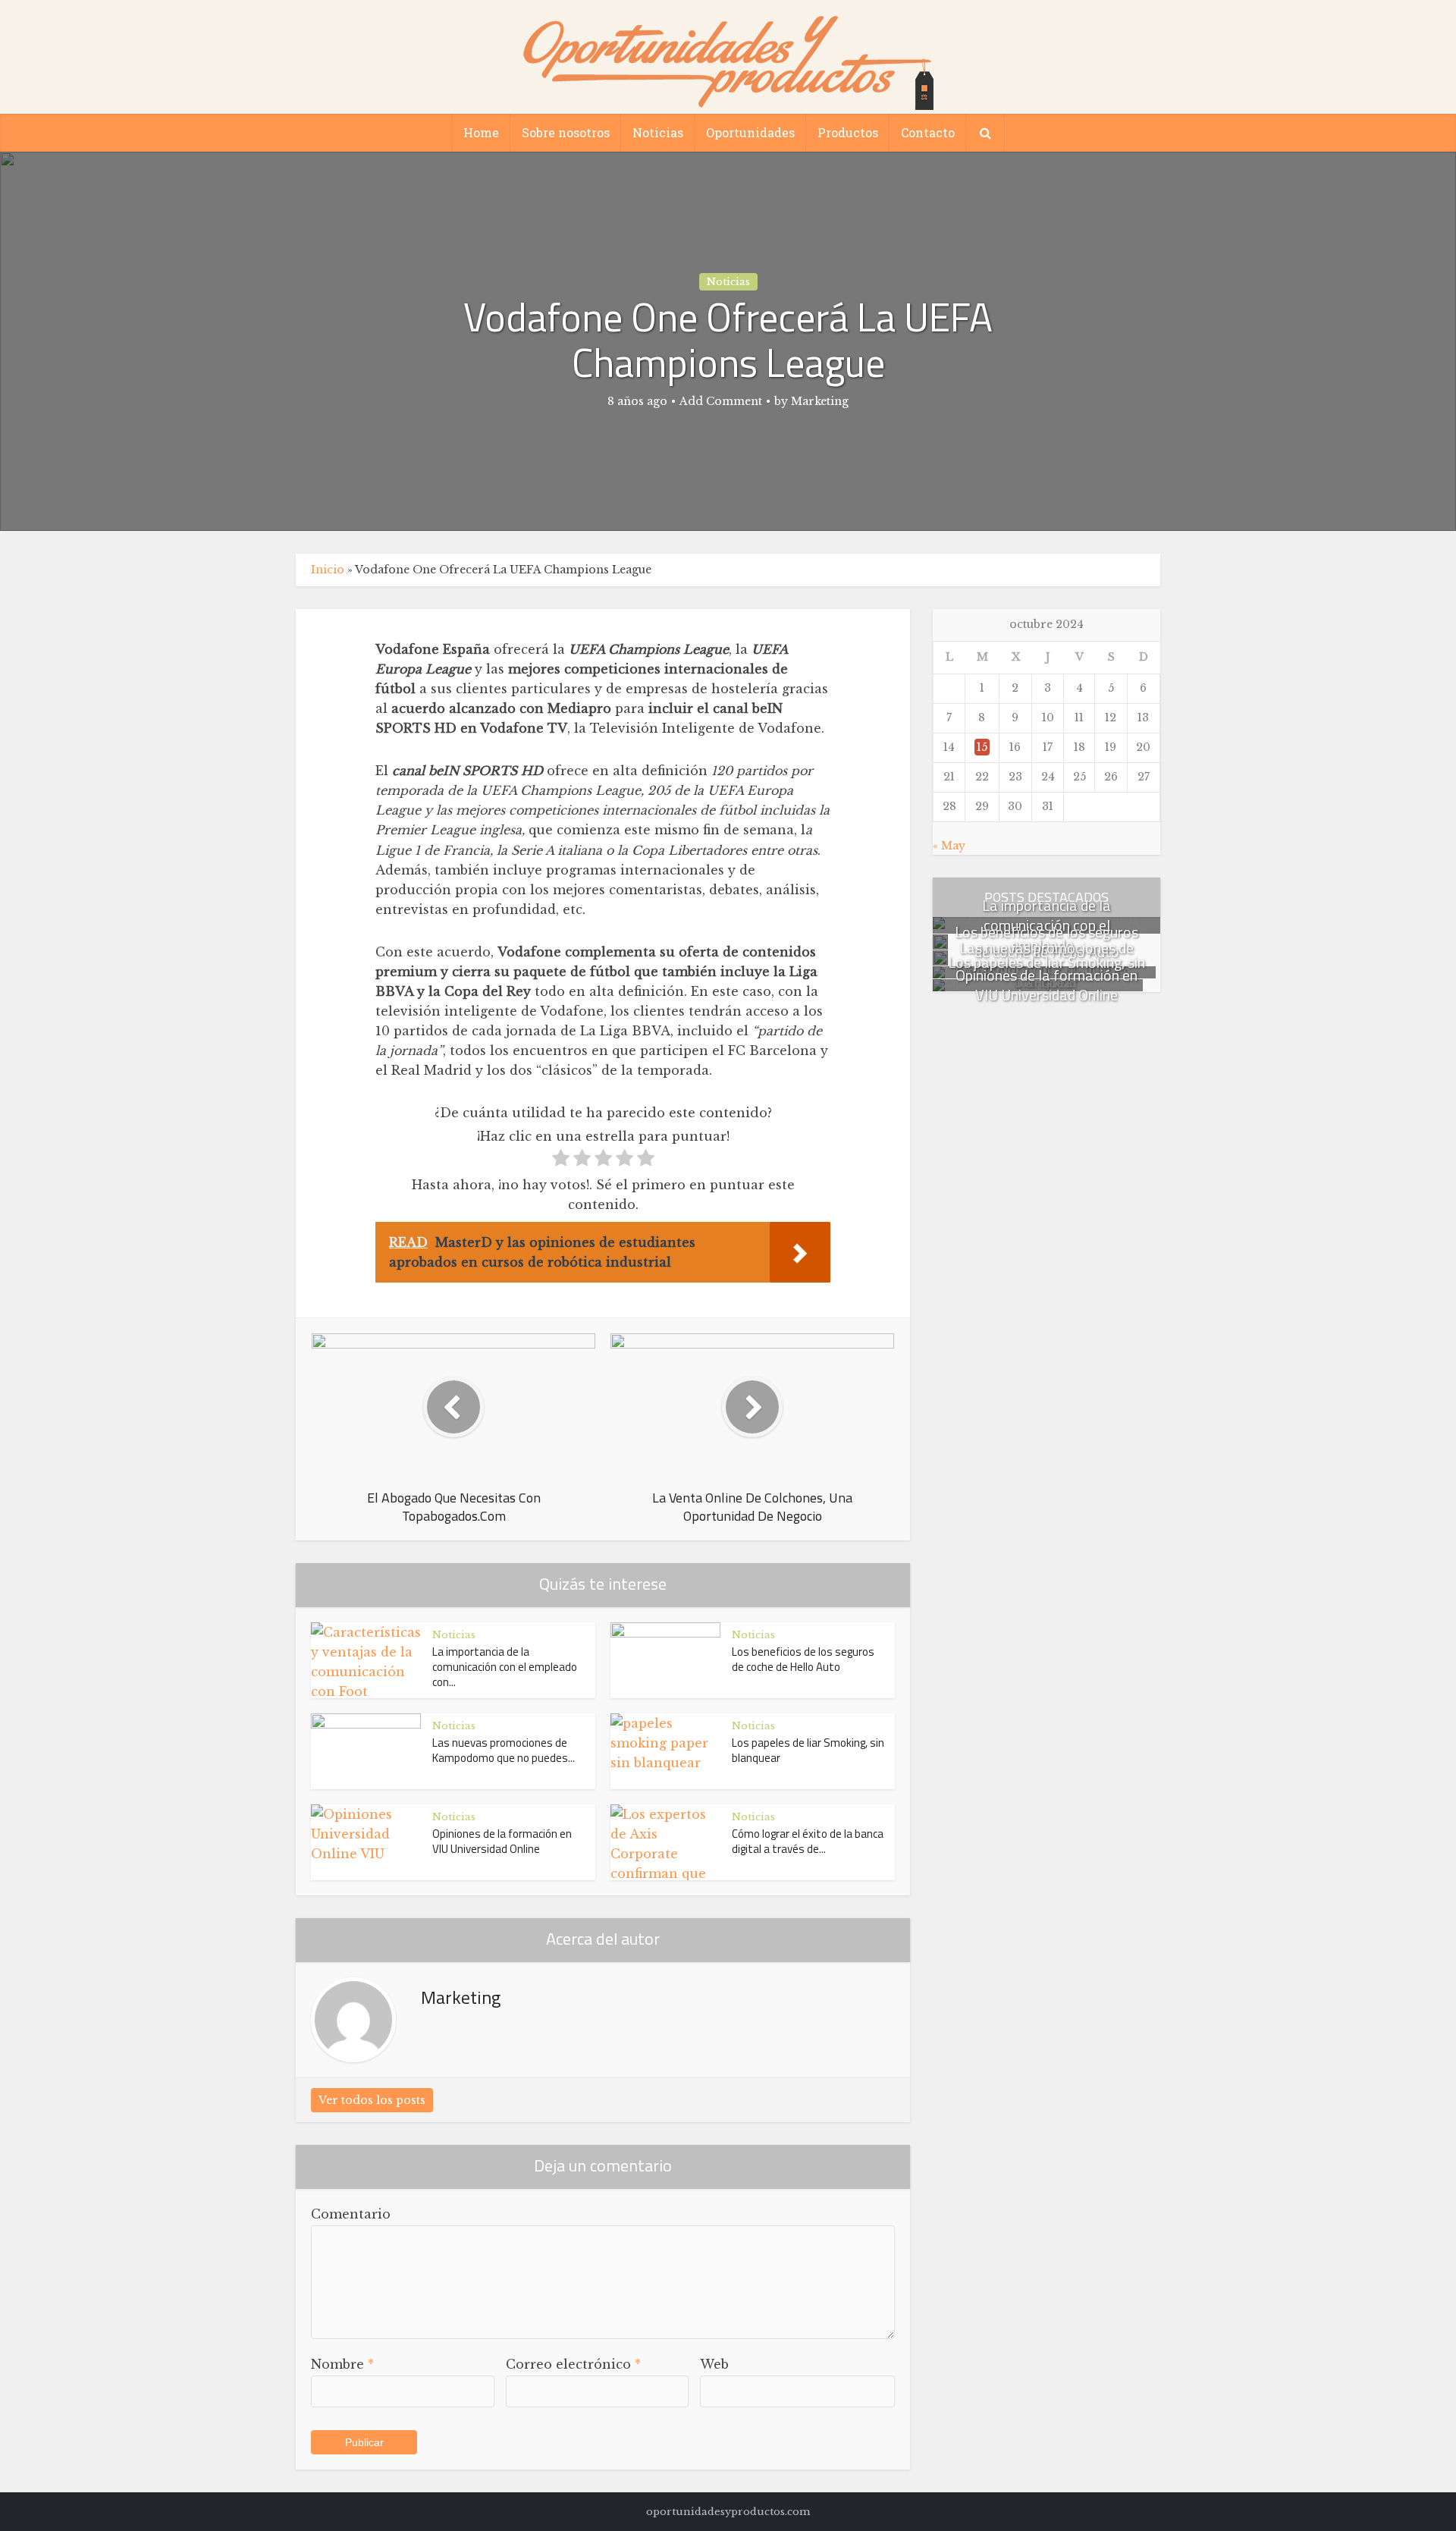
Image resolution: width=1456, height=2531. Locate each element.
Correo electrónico (573, 2364)
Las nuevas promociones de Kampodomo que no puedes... (504, 1750)
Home (481, 132)
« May (949, 846)
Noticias (658, 132)
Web (714, 2364)
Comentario (351, 2214)
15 (982, 747)
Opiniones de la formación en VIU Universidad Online (502, 1841)
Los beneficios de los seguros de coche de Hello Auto (803, 1659)
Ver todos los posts (372, 2100)
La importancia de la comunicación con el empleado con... (505, 1667)
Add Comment (721, 401)
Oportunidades (750, 132)
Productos (848, 132)
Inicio (328, 570)
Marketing (820, 401)
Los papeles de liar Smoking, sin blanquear (808, 1750)
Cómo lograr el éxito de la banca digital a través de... (808, 1841)
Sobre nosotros (566, 132)
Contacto (928, 132)
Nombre (342, 2364)
